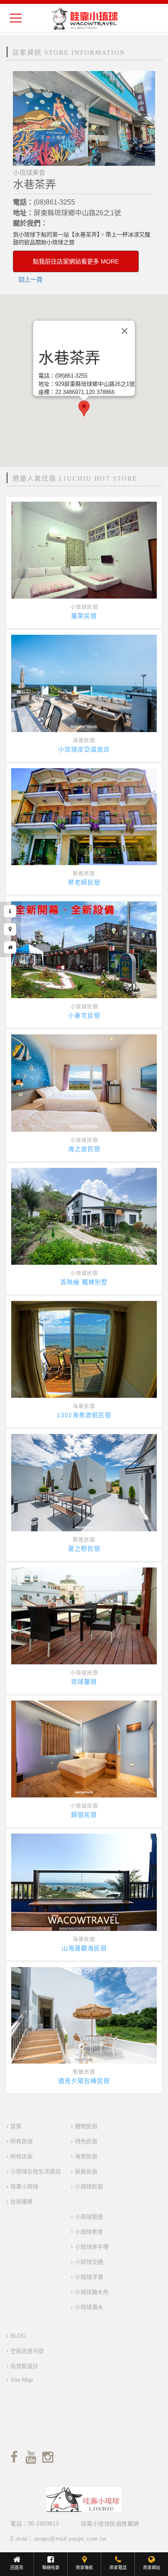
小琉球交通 (89, 2262)
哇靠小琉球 (24, 2186)
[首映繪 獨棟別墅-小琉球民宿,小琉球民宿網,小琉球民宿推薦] (84, 1216)
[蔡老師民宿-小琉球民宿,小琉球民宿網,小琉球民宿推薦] (84, 817)
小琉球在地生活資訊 (36, 2171)
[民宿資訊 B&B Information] (10, 911)
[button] (84, 408)
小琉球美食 (89, 2232)
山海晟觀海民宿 (84, 1948)
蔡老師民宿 (84, 882)
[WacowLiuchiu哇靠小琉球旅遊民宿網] (84, 18)
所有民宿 (22, 2141)
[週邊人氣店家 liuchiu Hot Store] (10, 947)
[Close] (124, 331)
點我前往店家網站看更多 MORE (76, 261)
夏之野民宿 (84, 1549)
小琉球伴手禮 (92, 2247)
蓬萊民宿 (84, 616)
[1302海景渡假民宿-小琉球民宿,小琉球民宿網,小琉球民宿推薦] (84, 1349)
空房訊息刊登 (27, 2351)
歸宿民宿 (84, 1815)
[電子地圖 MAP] (10, 929)
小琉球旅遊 (89, 2217)
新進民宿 (84, 874)
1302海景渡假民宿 (84, 1415)
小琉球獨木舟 (92, 2292)
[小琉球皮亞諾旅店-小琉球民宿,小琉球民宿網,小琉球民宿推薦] (84, 683)
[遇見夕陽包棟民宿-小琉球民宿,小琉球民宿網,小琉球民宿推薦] (84, 2016)
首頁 (16, 2126)
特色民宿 (86, 2141)
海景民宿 (84, 741)
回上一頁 (31, 279)
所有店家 (22, 2156)
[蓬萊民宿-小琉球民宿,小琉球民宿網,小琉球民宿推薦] (84, 550)
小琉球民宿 (84, 607)
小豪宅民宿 (84, 1015)
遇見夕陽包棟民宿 (84, 2081)
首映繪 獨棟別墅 (84, 1282)
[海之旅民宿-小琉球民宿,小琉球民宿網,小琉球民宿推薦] (84, 1083)
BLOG (18, 2336)
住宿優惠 (22, 2202)
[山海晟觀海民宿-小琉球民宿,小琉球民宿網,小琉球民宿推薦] (84, 1882)
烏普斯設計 (24, 2366)
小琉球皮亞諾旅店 (84, 749)
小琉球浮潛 (89, 2277)
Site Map (22, 2380)
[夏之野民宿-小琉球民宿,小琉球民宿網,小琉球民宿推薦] (84, 1482)
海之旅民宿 (84, 1149)
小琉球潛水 (89, 2307)
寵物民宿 (86, 2126)
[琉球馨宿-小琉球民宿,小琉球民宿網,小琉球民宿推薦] (84, 1616)
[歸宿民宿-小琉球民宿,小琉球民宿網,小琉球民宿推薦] (84, 1749)
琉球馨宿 (84, 1682)
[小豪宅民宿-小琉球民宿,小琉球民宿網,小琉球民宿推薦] (84, 950)
